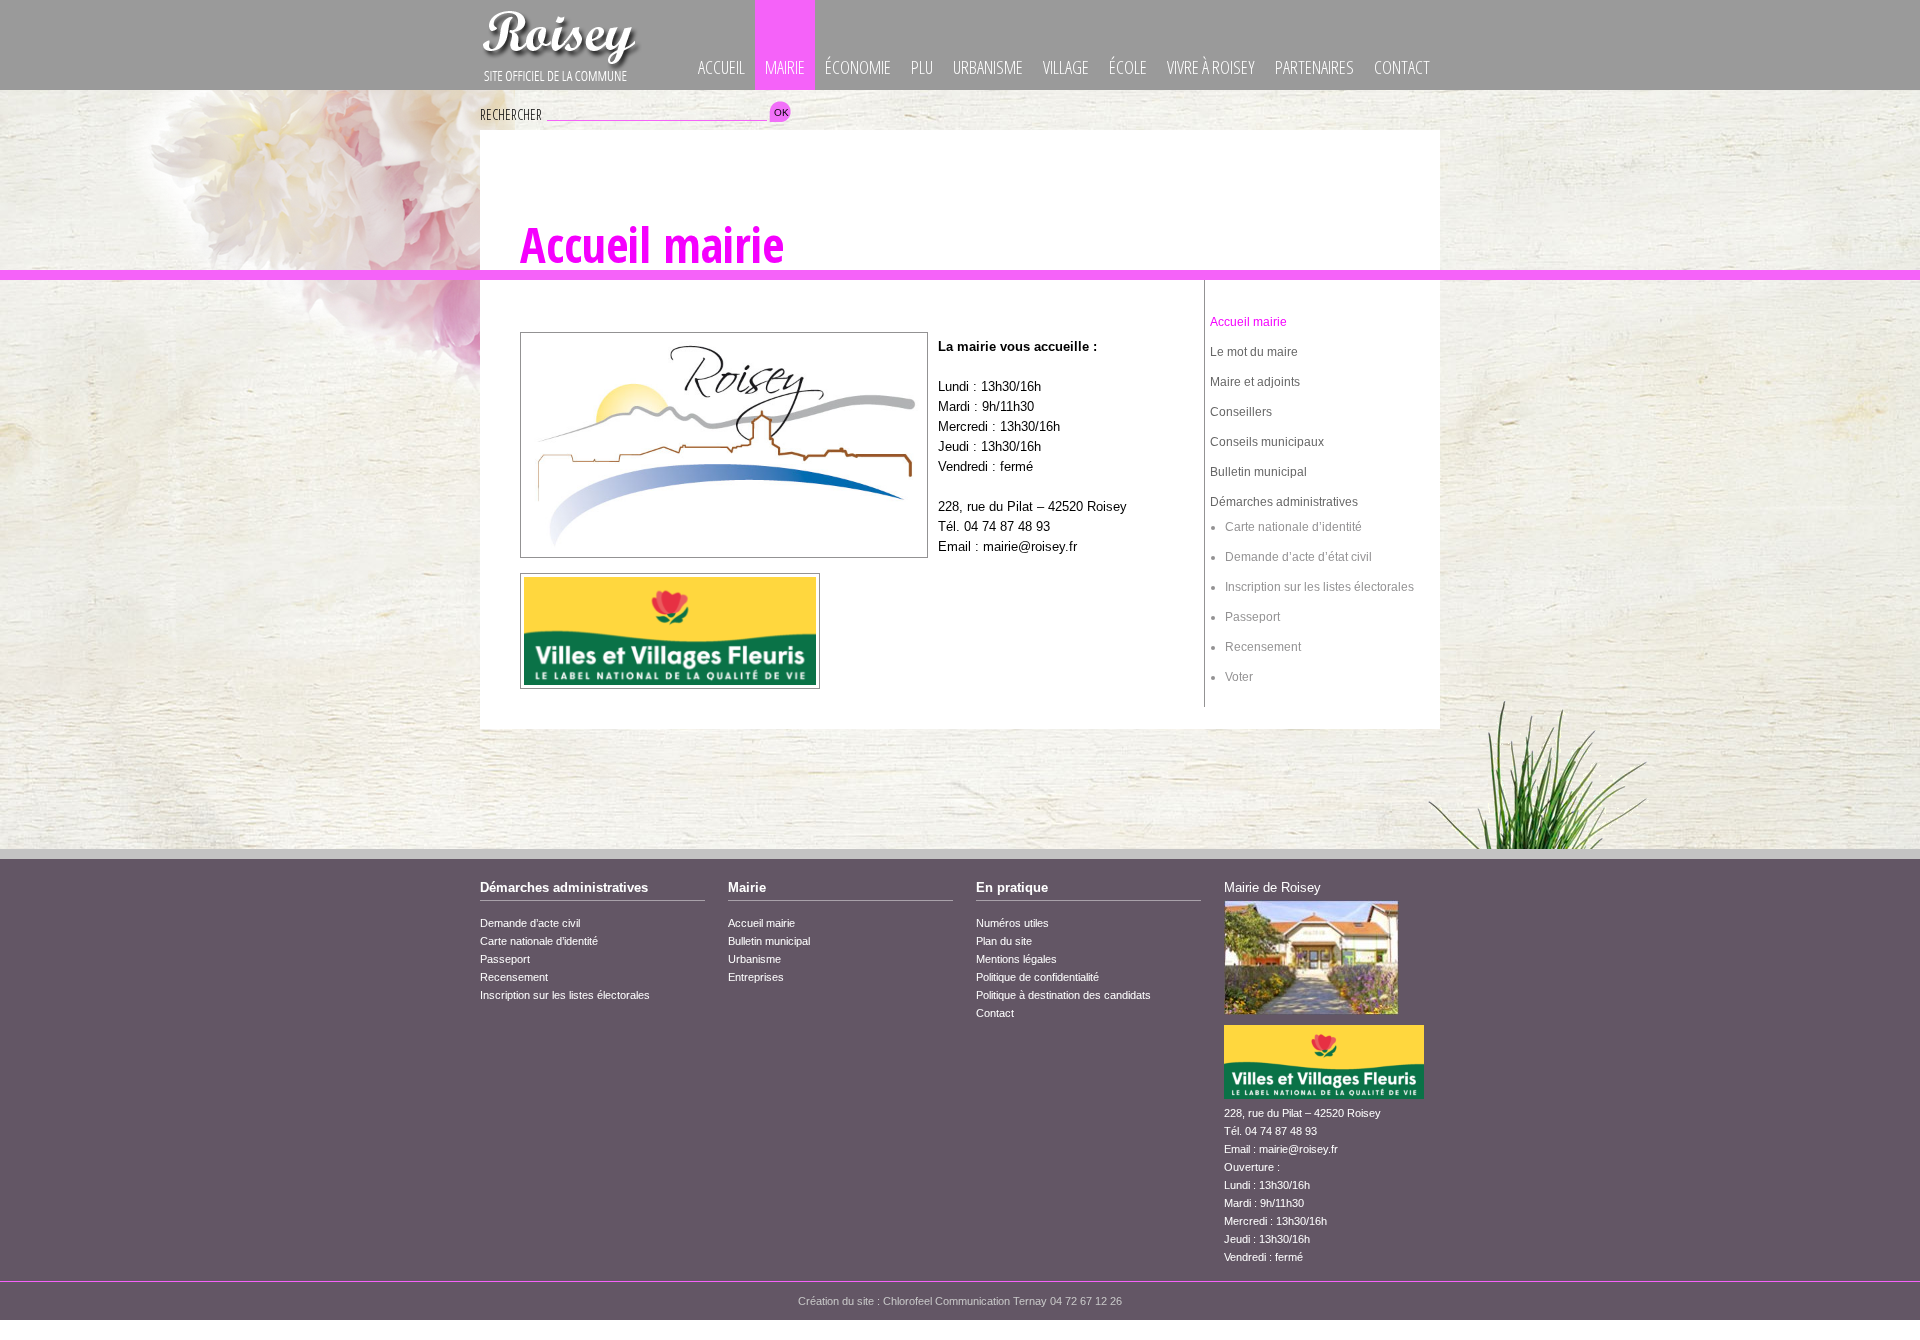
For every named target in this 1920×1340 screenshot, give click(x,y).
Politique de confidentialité (1037, 977)
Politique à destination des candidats (1063, 995)
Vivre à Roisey (1211, 67)
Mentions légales (1016, 959)
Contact (1402, 67)
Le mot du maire (1254, 352)
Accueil (721, 67)
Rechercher (511, 114)
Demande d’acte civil (530, 923)
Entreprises (756, 977)
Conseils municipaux (1267, 442)
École (1128, 67)
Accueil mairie (1248, 322)
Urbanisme (988, 67)
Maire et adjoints (1255, 382)
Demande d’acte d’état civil (1298, 557)
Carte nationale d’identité (1293, 527)
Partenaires (1314, 67)
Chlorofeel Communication (946, 1301)
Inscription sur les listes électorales (1319, 587)
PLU (922, 67)
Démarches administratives (1284, 502)
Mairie (785, 67)
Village (1066, 67)
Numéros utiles (1012, 923)
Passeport (1252, 617)
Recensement (1263, 647)
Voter (1239, 677)
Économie (858, 67)
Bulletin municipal (1258, 472)
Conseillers (1241, 412)
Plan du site (1004, 941)
